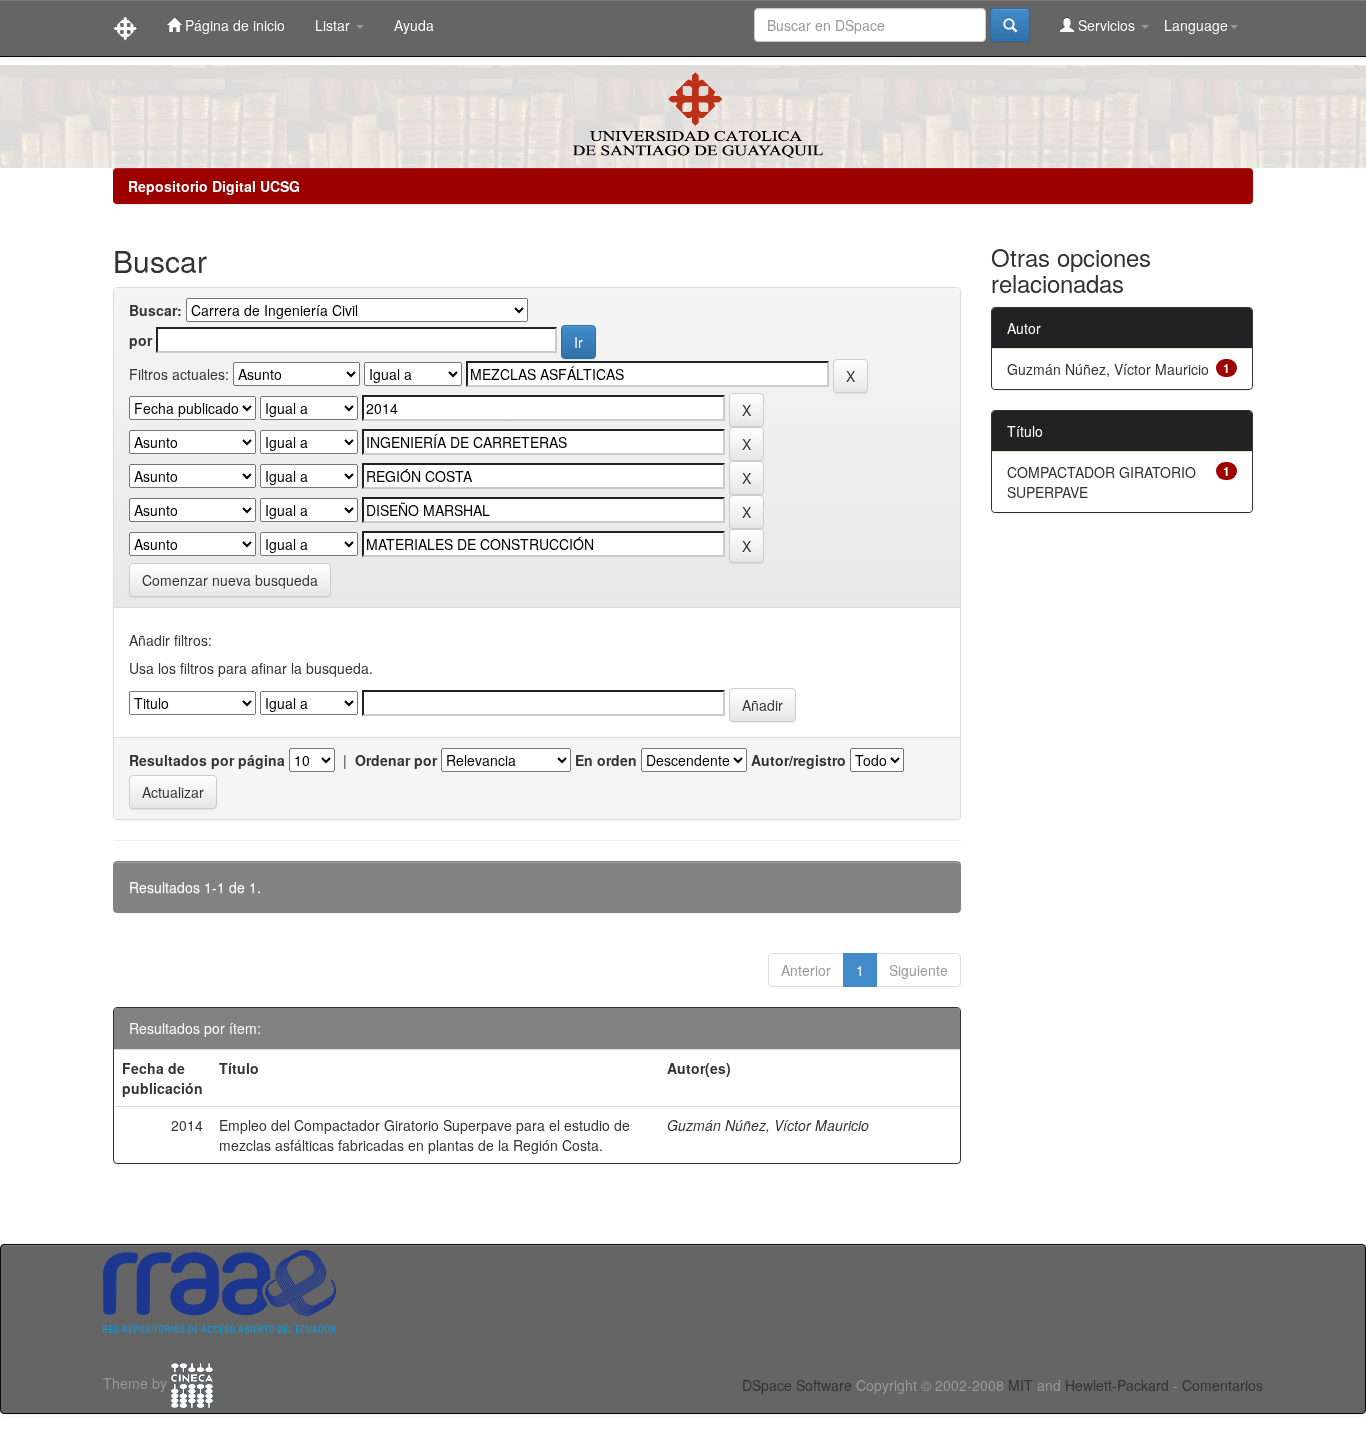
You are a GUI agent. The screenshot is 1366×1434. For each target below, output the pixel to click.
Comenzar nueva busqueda (230, 580)
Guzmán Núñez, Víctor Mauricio (768, 1125)
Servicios (1106, 25)
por (140, 340)
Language (1196, 25)
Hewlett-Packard (1117, 1385)
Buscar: (155, 310)
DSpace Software (797, 1385)
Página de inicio (233, 25)
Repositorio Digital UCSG (214, 186)
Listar (334, 25)
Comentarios (1222, 1385)
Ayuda (414, 25)
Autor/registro (798, 760)
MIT (1020, 1385)
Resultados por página (207, 760)
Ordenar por (396, 760)
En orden (606, 760)
